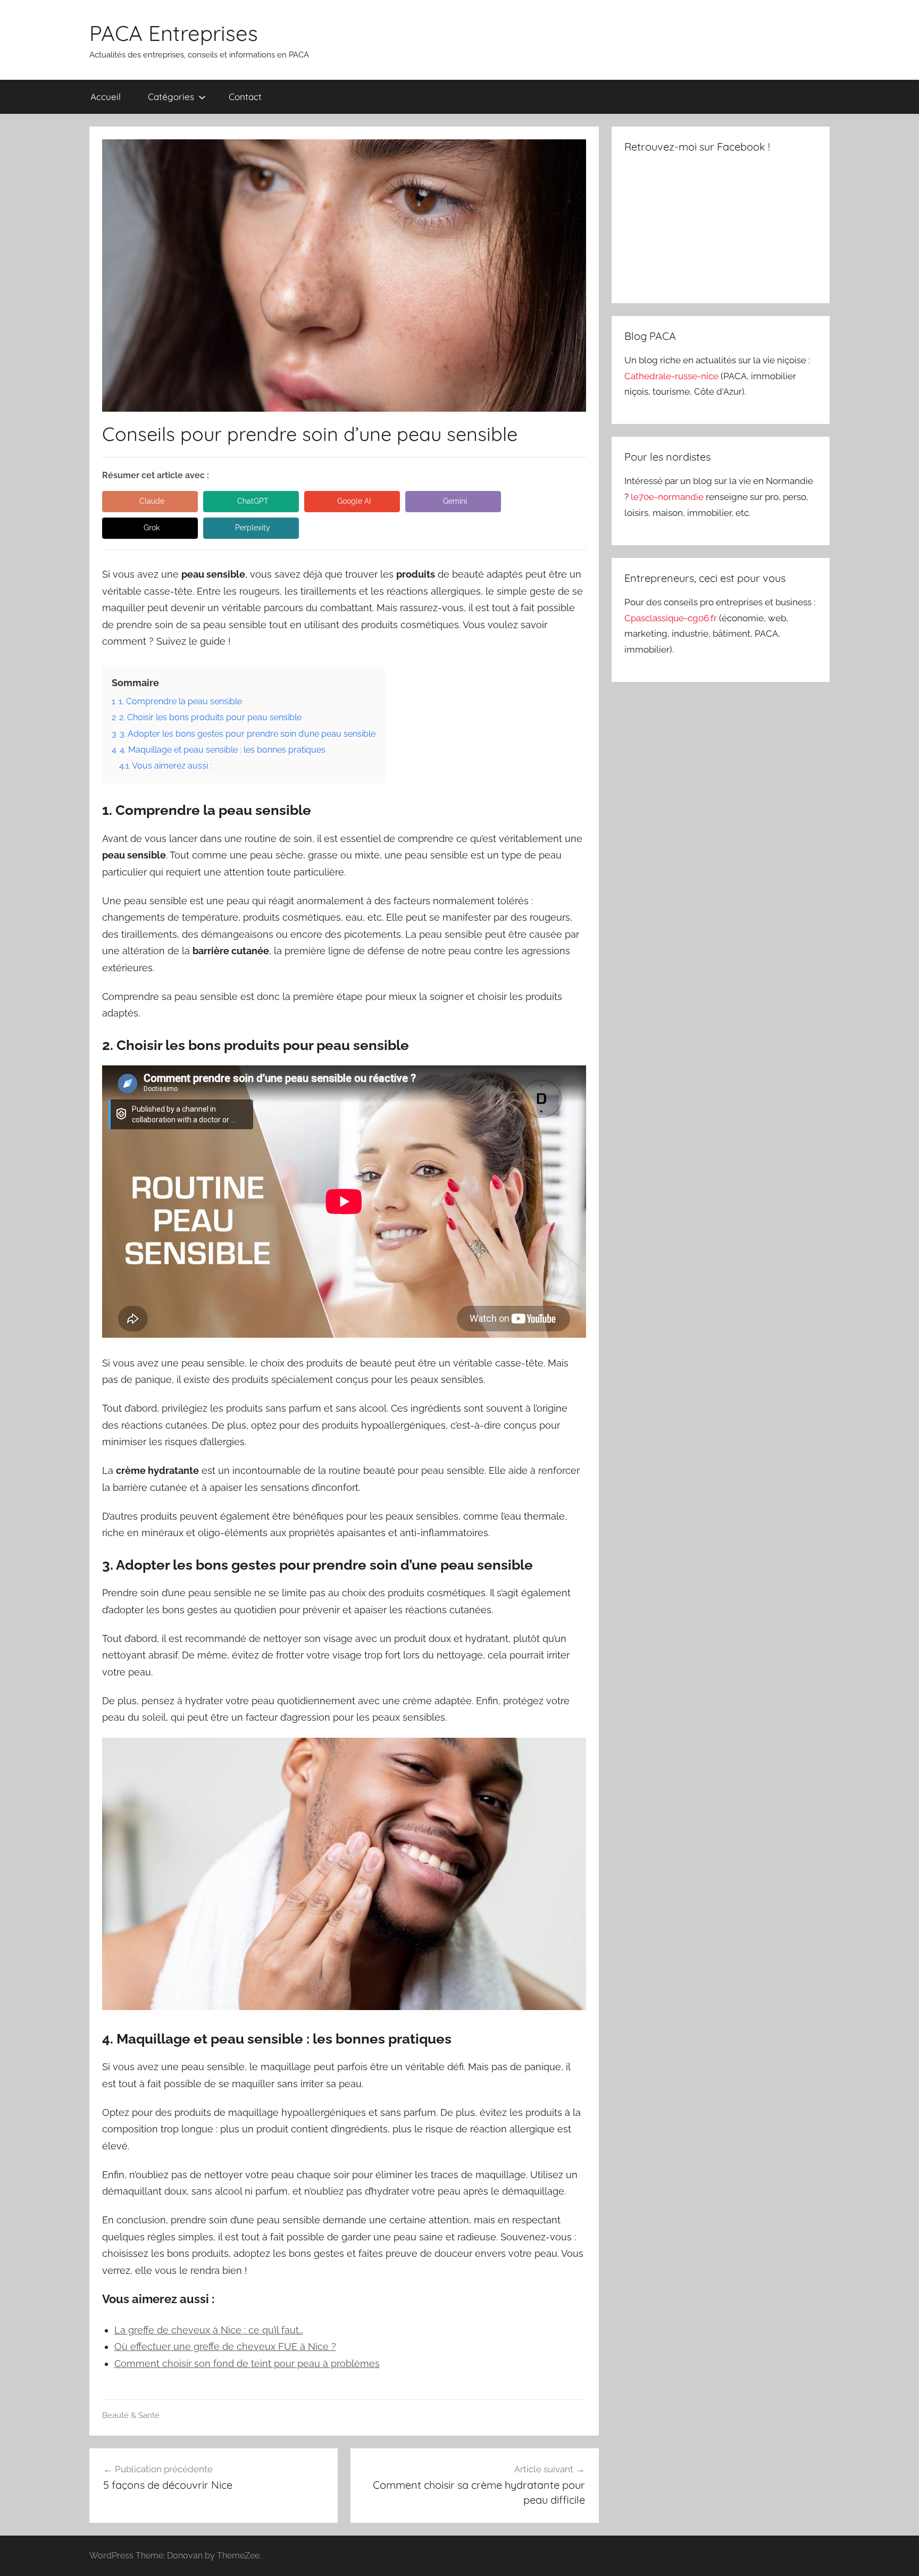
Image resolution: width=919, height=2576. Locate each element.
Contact (245, 97)
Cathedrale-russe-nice (672, 376)
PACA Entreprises (174, 33)
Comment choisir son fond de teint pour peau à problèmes (247, 2364)
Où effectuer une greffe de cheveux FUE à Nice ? (225, 2346)
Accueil (106, 97)
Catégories (171, 97)
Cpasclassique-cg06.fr (672, 618)
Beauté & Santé (131, 2415)
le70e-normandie (668, 497)
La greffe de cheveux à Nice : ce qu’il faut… (209, 2330)
